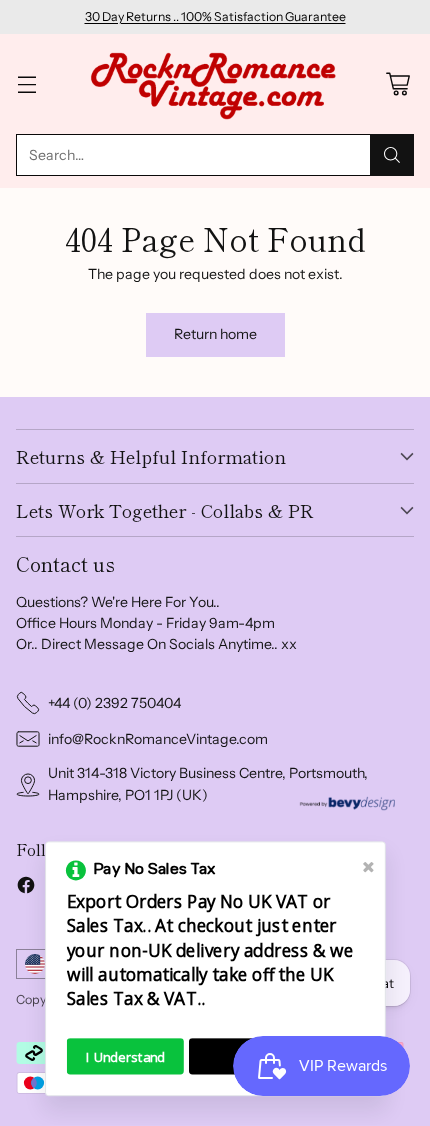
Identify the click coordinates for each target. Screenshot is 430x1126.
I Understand (125, 1056)
